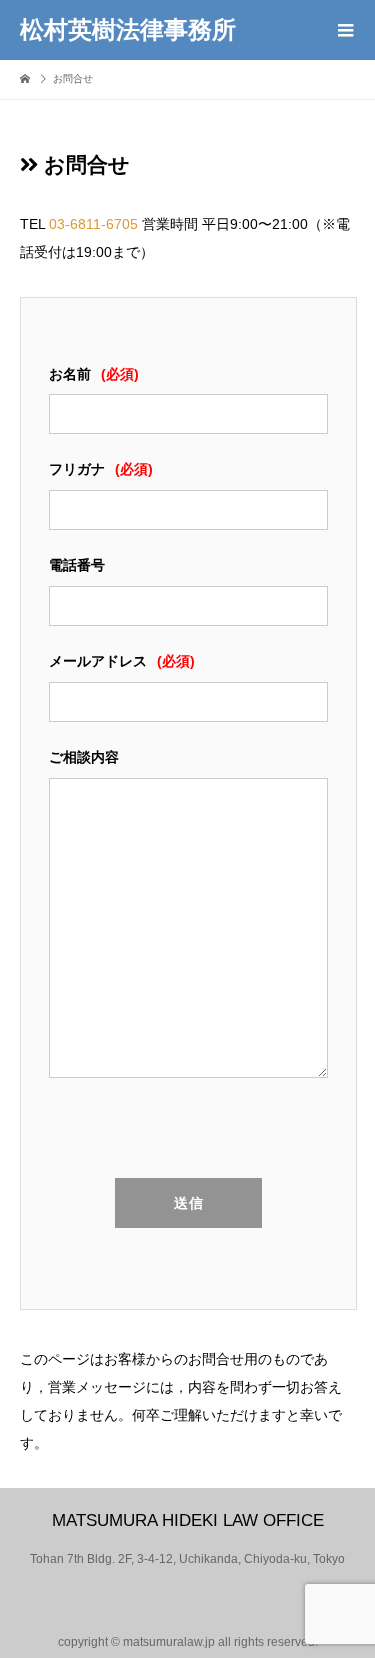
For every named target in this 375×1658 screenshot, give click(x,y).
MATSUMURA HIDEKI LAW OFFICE (188, 1520)
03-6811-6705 (93, 224)
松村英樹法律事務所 (128, 30)
